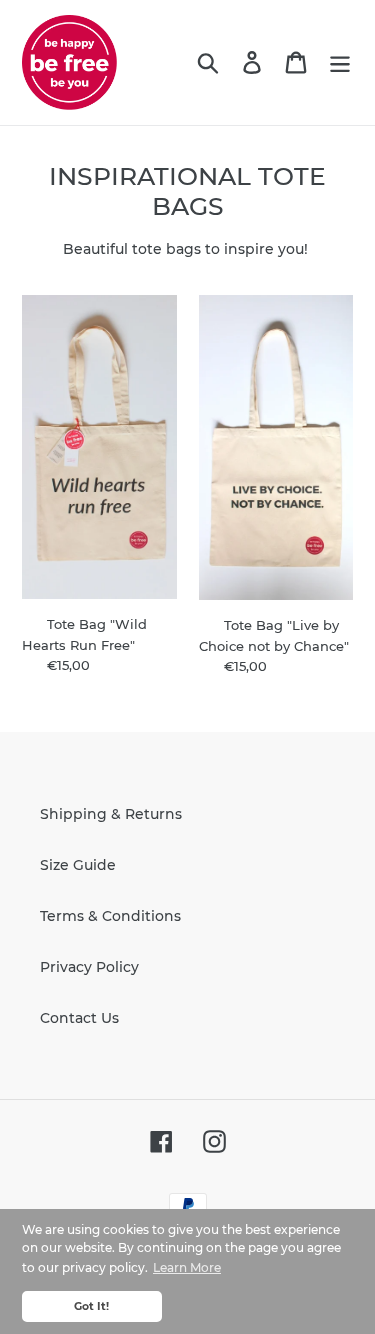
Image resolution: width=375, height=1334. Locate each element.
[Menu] (340, 62)
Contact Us (79, 1018)
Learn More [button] (187, 1267)
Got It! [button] (91, 1306)
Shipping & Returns (111, 814)
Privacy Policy (89, 967)
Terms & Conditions (110, 916)
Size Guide (78, 865)
